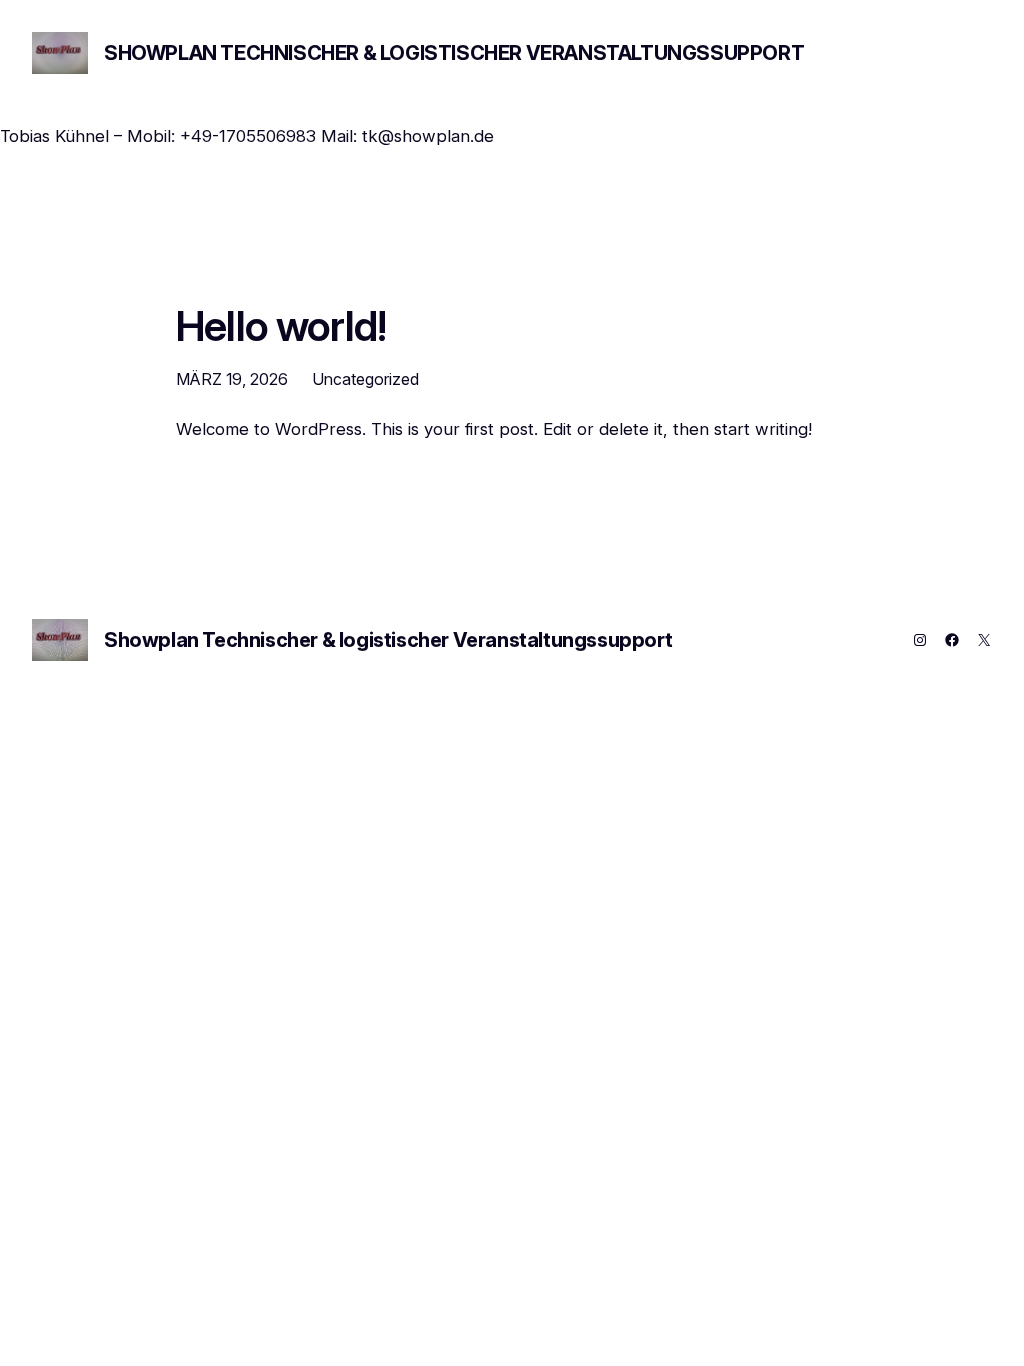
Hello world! (281, 327)
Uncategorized (365, 379)
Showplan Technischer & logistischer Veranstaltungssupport (454, 53)
